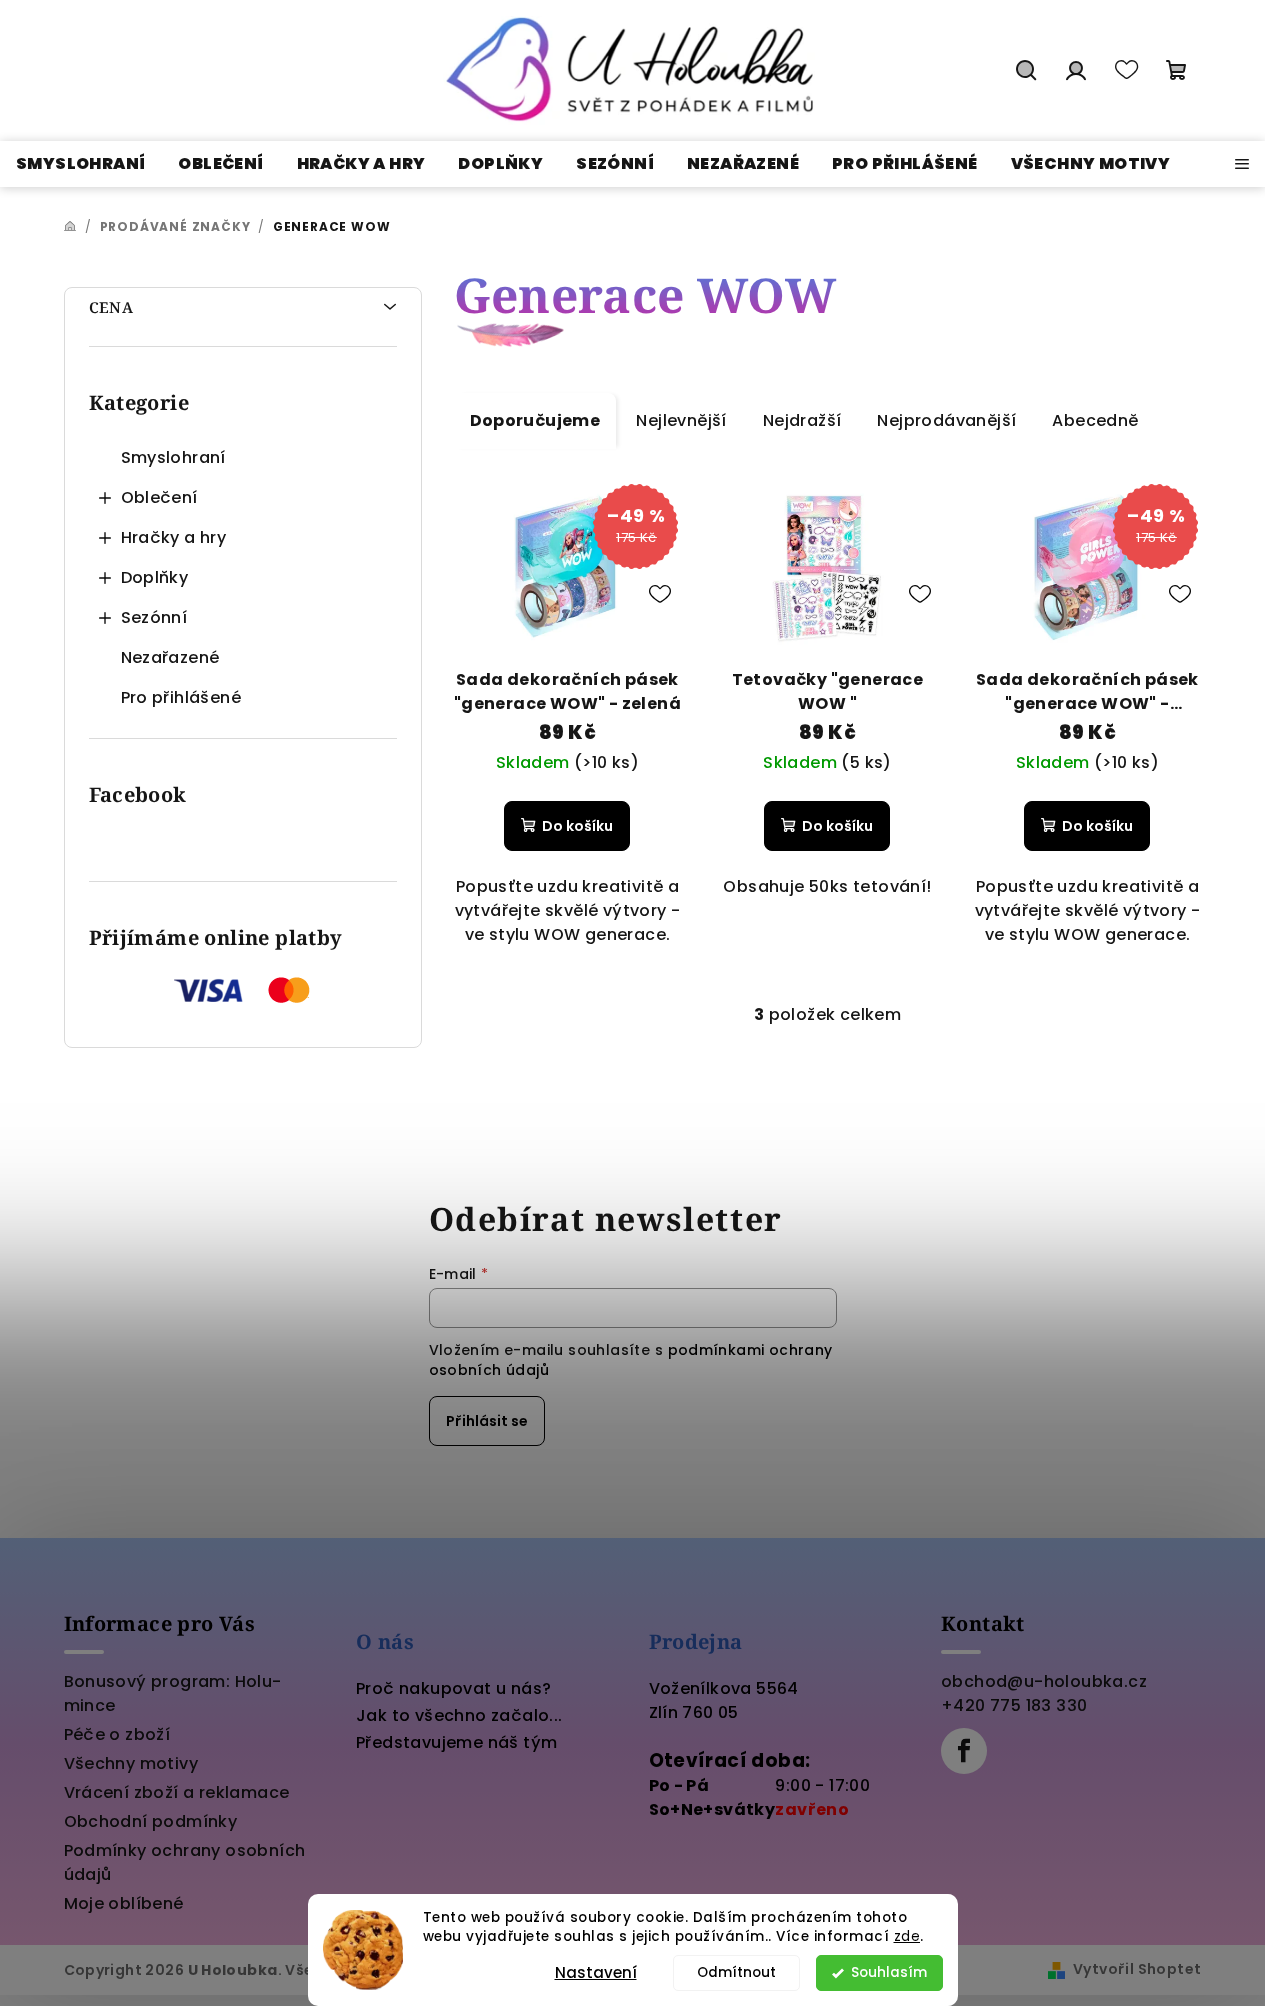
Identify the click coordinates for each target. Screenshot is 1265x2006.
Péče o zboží (117, 1734)
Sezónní (154, 617)
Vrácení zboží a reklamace (177, 1792)
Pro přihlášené (181, 697)
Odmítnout (736, 1972)
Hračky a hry (174, 537)
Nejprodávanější (946, 420)
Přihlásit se (487, 1421)
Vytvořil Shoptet (1137, 1969)
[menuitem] (80, 164)
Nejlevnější (681, 420)
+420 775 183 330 (1014, 1705)
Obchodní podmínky (151, 1821)
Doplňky (155, 577)
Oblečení (159, 497)
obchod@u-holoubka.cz (1044, 1681)
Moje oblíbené (124, 1903)
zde (907, 1936)
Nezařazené (170, 657)
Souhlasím (889, 1972)
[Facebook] (964, 1751)
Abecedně (1095, 420)
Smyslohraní (173, 457)
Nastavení (596, 1972)
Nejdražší (802, 420)
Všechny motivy (131, 1763)
